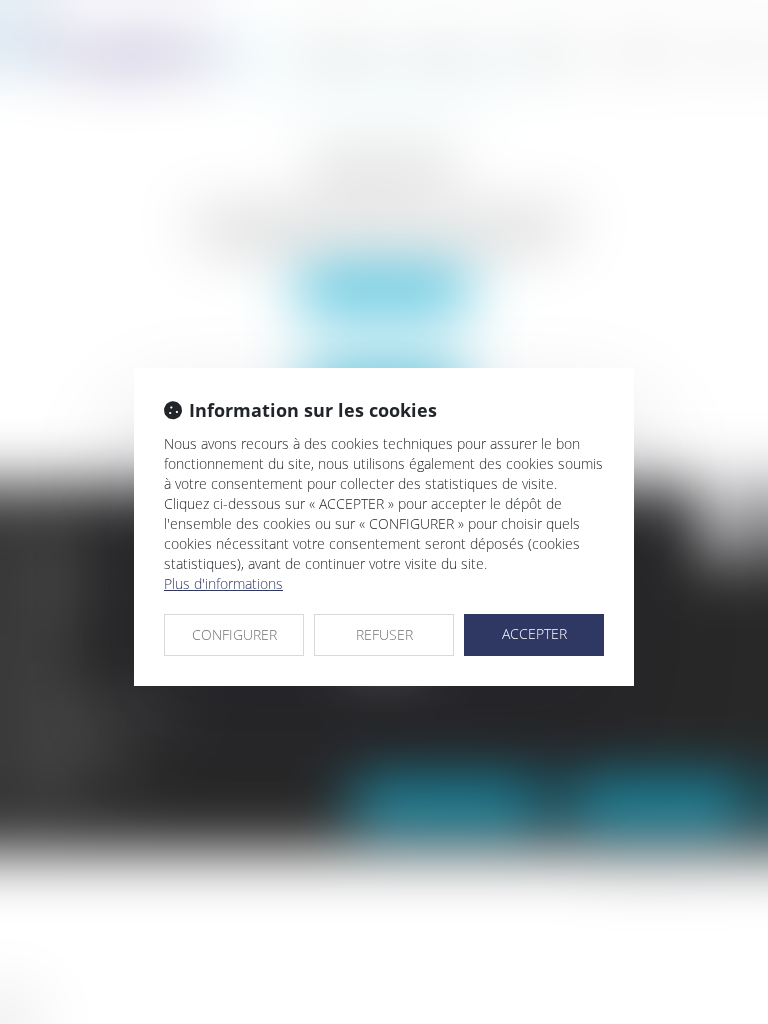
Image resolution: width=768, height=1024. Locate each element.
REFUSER (384, 634)
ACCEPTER (534, 633)
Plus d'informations (223, 583)
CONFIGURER (234, 634)
